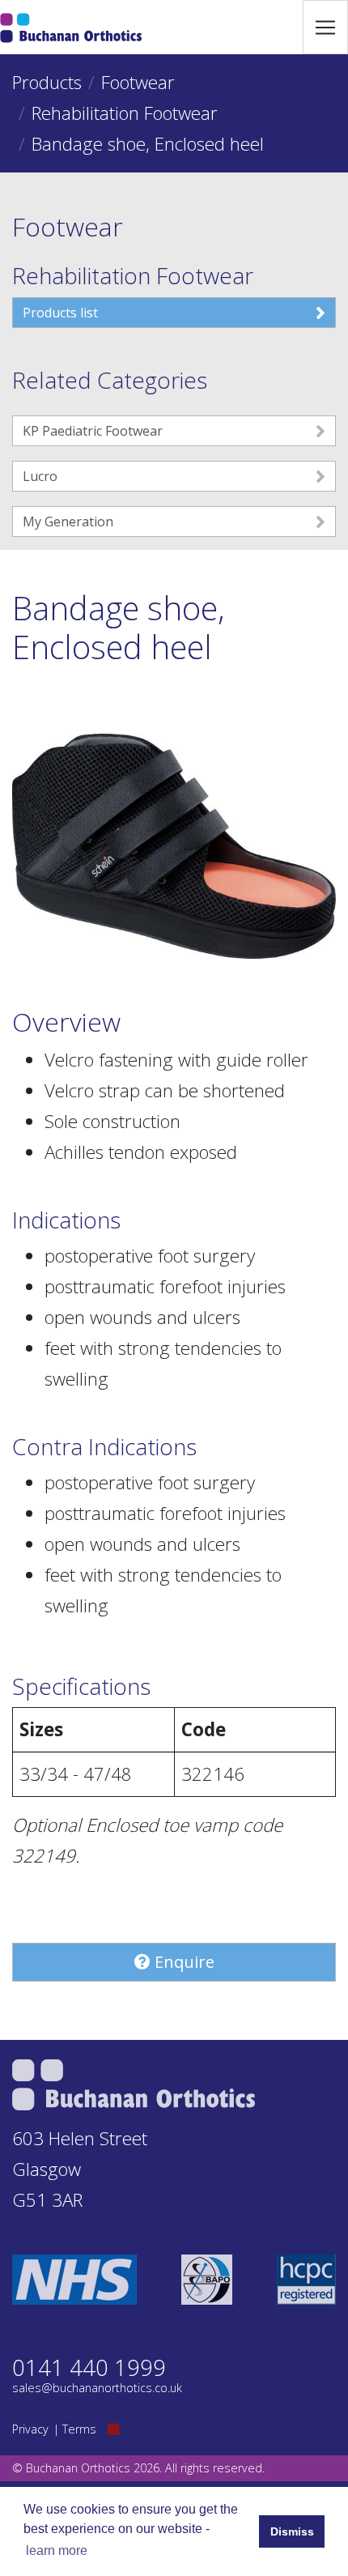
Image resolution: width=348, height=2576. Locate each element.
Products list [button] (60, 313)
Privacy (30, 2429)
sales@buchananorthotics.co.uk (97, 2388)
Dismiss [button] (292, 2531)
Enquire (182, 1962)
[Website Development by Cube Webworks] (113, 2429)
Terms (79, 2429)
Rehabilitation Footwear (125, 113)
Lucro (40, 476)
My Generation (68, 522)
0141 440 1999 (89, 2367)
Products (47, 82)
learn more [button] (57, 2550)
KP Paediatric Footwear (93, 431)
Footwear (138, 82)
